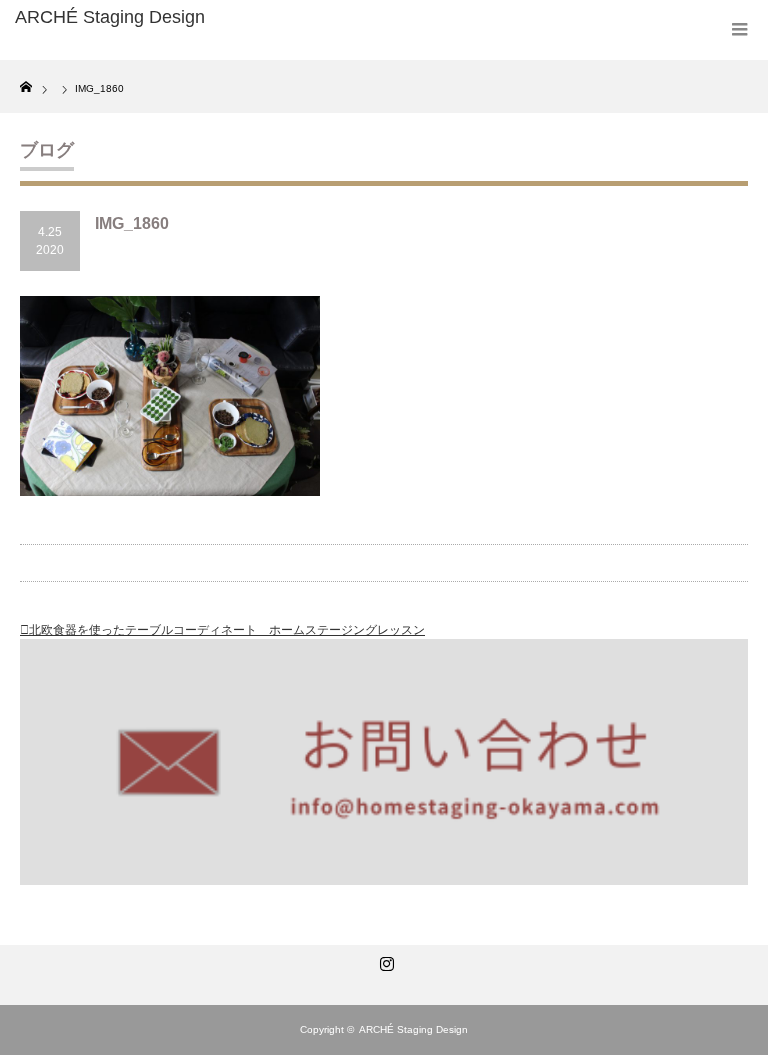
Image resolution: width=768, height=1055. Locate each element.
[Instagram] (384, 960)
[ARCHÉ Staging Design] (168, 18)
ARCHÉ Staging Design (413, 1029)
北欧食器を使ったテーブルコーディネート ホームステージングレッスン (227, 630)
